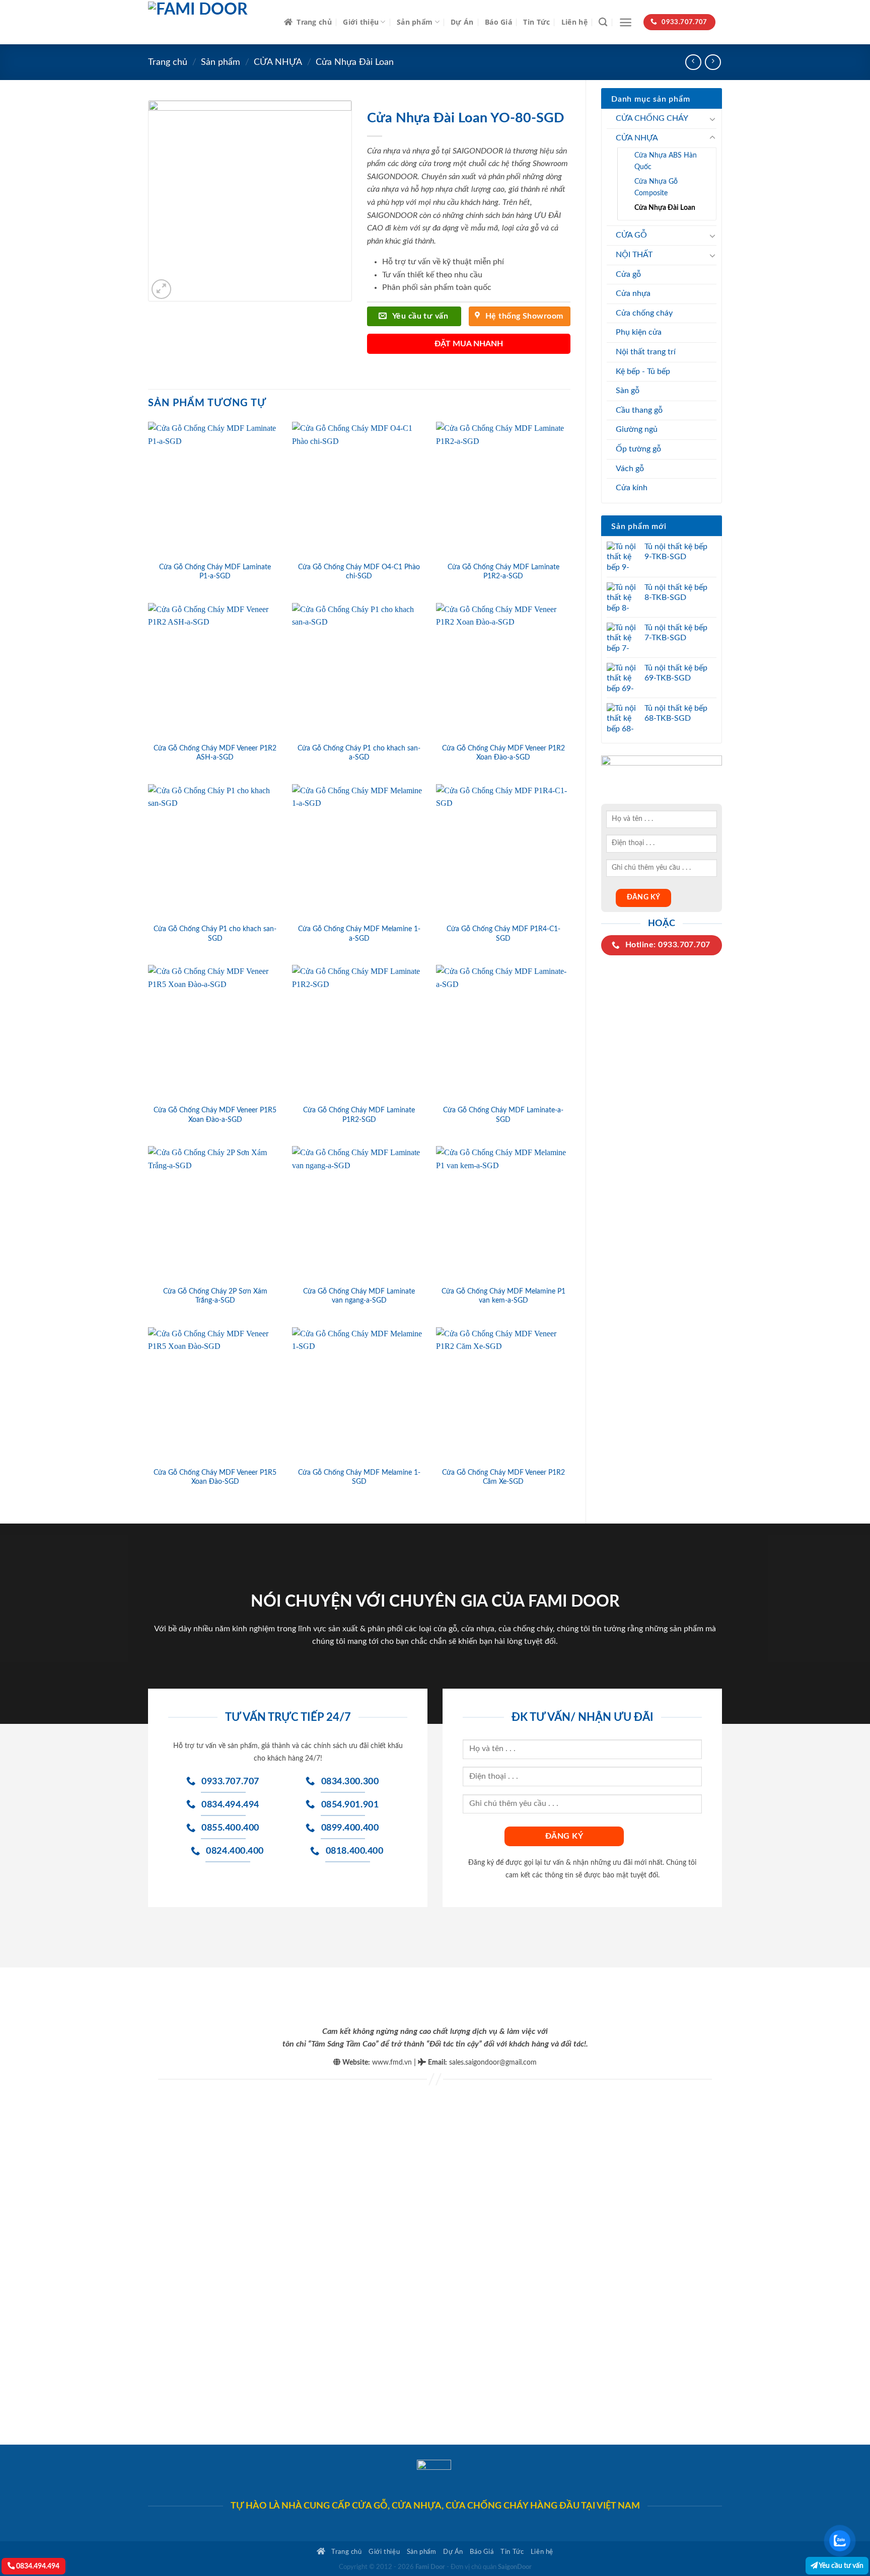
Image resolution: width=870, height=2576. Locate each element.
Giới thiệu (361, 22)
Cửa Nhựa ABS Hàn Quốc (666, 161)
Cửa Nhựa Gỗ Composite (656, 187)
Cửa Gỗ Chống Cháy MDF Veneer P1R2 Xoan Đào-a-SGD (503, 753)
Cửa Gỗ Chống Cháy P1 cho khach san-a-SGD (359, 753)
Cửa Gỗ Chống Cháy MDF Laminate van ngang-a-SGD (359, 1296)
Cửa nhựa (633, 293)
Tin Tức (536, 22)
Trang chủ (314, 22)
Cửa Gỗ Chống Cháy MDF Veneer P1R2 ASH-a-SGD (215, 753)
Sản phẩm (415, 22)
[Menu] (626, 22)
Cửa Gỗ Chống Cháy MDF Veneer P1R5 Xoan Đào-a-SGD (215, 1115)
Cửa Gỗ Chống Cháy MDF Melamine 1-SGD (359, 1477)
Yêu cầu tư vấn (841, 2566)
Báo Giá (498, 22)
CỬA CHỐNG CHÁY (652, 118)
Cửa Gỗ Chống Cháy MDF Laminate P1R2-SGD (359, 1115)
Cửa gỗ (628, 274)
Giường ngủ (637, 429)
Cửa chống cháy (644, 313)
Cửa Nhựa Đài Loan (355, 62)
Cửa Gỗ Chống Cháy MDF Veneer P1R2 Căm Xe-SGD (503, 1477)
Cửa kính (632, 488)
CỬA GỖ (631, 235)
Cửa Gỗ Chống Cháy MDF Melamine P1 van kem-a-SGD (503, 1296)
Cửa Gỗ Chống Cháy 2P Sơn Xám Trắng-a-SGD (215, 1296)
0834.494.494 (37, 2566)
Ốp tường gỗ (638, 449)
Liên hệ (574, 22)
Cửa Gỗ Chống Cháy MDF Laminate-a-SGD (503, 1115)
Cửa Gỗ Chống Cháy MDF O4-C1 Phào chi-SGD (359, 572)
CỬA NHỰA (278, 62)
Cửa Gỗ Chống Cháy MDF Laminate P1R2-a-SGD (503, 572)
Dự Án (462, 22)
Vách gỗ (630, 469)
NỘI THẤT (634, 255)
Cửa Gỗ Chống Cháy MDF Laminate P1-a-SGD (215, 572)
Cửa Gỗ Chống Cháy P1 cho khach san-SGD (215, 934)
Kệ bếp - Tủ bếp (643, 371)
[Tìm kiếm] (603, 22)
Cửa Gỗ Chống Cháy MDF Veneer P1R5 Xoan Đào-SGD (215, 1477)
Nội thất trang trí (646, 352)
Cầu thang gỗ (639, 410)
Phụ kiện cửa (639, 332)
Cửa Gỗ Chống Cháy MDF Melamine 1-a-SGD (359, 934)
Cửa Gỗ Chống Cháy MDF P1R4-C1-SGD (503, 934)
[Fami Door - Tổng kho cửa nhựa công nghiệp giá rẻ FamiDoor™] (208, 22)
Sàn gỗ (628, 391)
